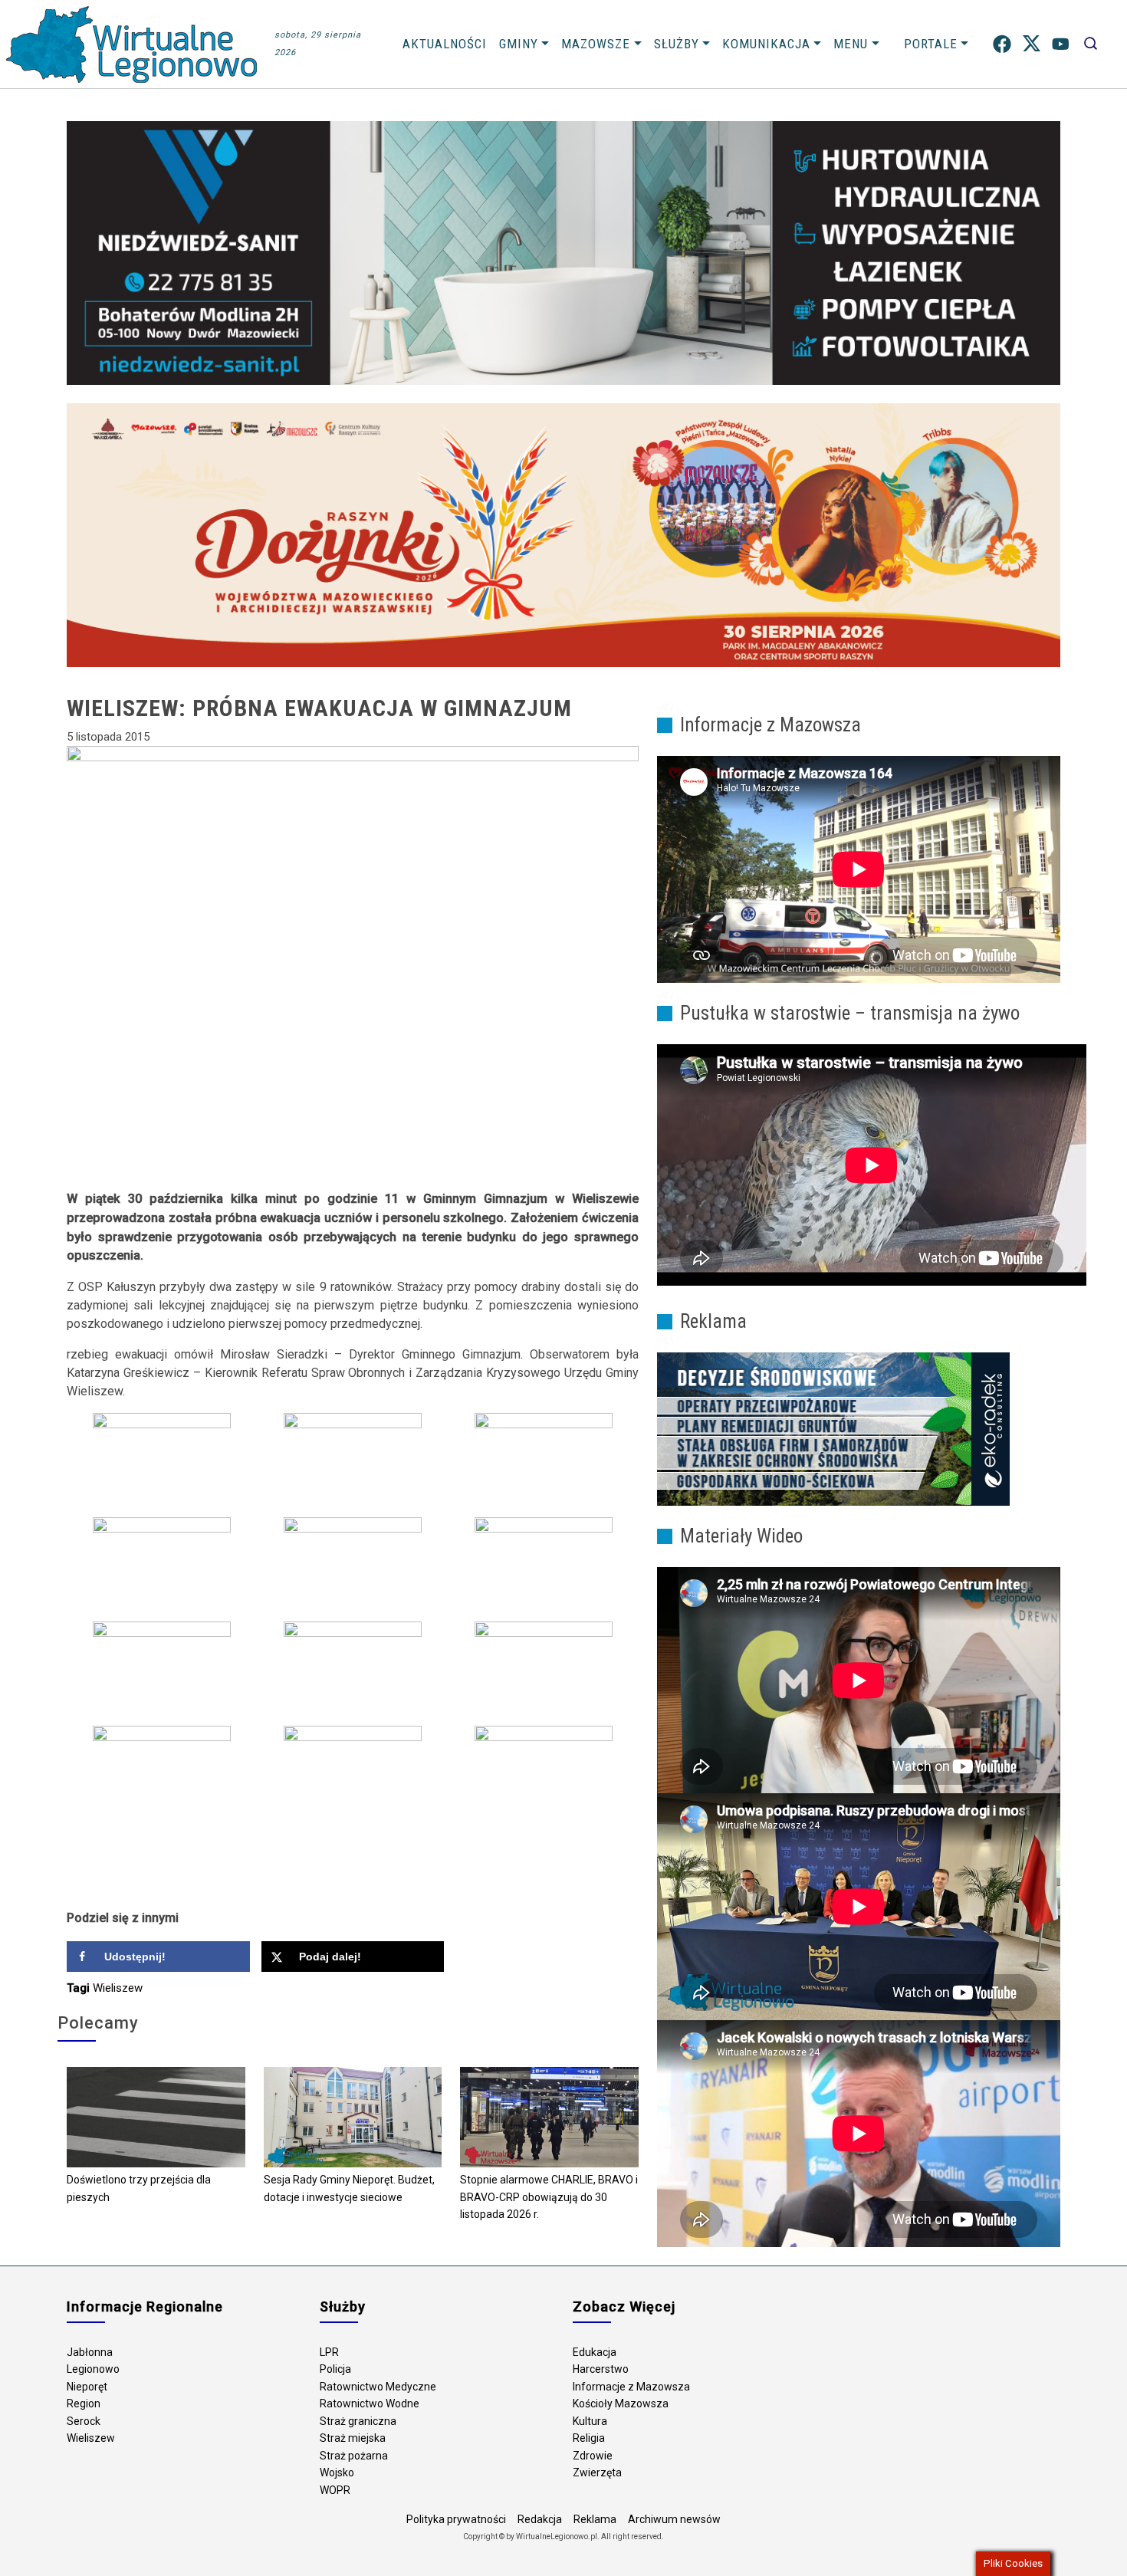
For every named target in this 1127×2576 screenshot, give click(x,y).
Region (84, 2403)
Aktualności (445, 44)
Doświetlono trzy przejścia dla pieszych (139, 2188)
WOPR (335, 2490)
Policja (335, 2369)
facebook (1002, 44)
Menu (851, 44)
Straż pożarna (354, 2456)
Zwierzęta (597, 2472)
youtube (1061, 44)
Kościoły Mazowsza (621, 2403)
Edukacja (595, 2352)
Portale (931, 44)
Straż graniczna (358, 2421)
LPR (329, 2352)
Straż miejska (353, 2438)
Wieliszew (118, 1988)
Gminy (519, 44)
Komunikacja (766, 44)
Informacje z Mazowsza (631, 2387)
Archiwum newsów (674, 2519)
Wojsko (337, 2472)
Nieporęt (87, 2387)
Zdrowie (593, 2456)
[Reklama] (833, 1428)
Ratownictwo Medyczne (378, 2387)
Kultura (590, 2421)
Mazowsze (596, 44)
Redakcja (540, 2519)
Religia (589, 2438)
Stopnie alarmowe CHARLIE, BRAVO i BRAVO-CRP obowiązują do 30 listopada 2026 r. (549, 2197)
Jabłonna (90, 2352)
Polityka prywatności (456, 2519)
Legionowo (93, 2369)
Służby (677, 44)
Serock (84, 2421)
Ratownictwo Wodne (370, 2403)
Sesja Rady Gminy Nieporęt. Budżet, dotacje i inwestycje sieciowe (349, 2188)
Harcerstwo (601, 2369)
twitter (1032, 44)
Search (1091, 44)
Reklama (595, 2519)
